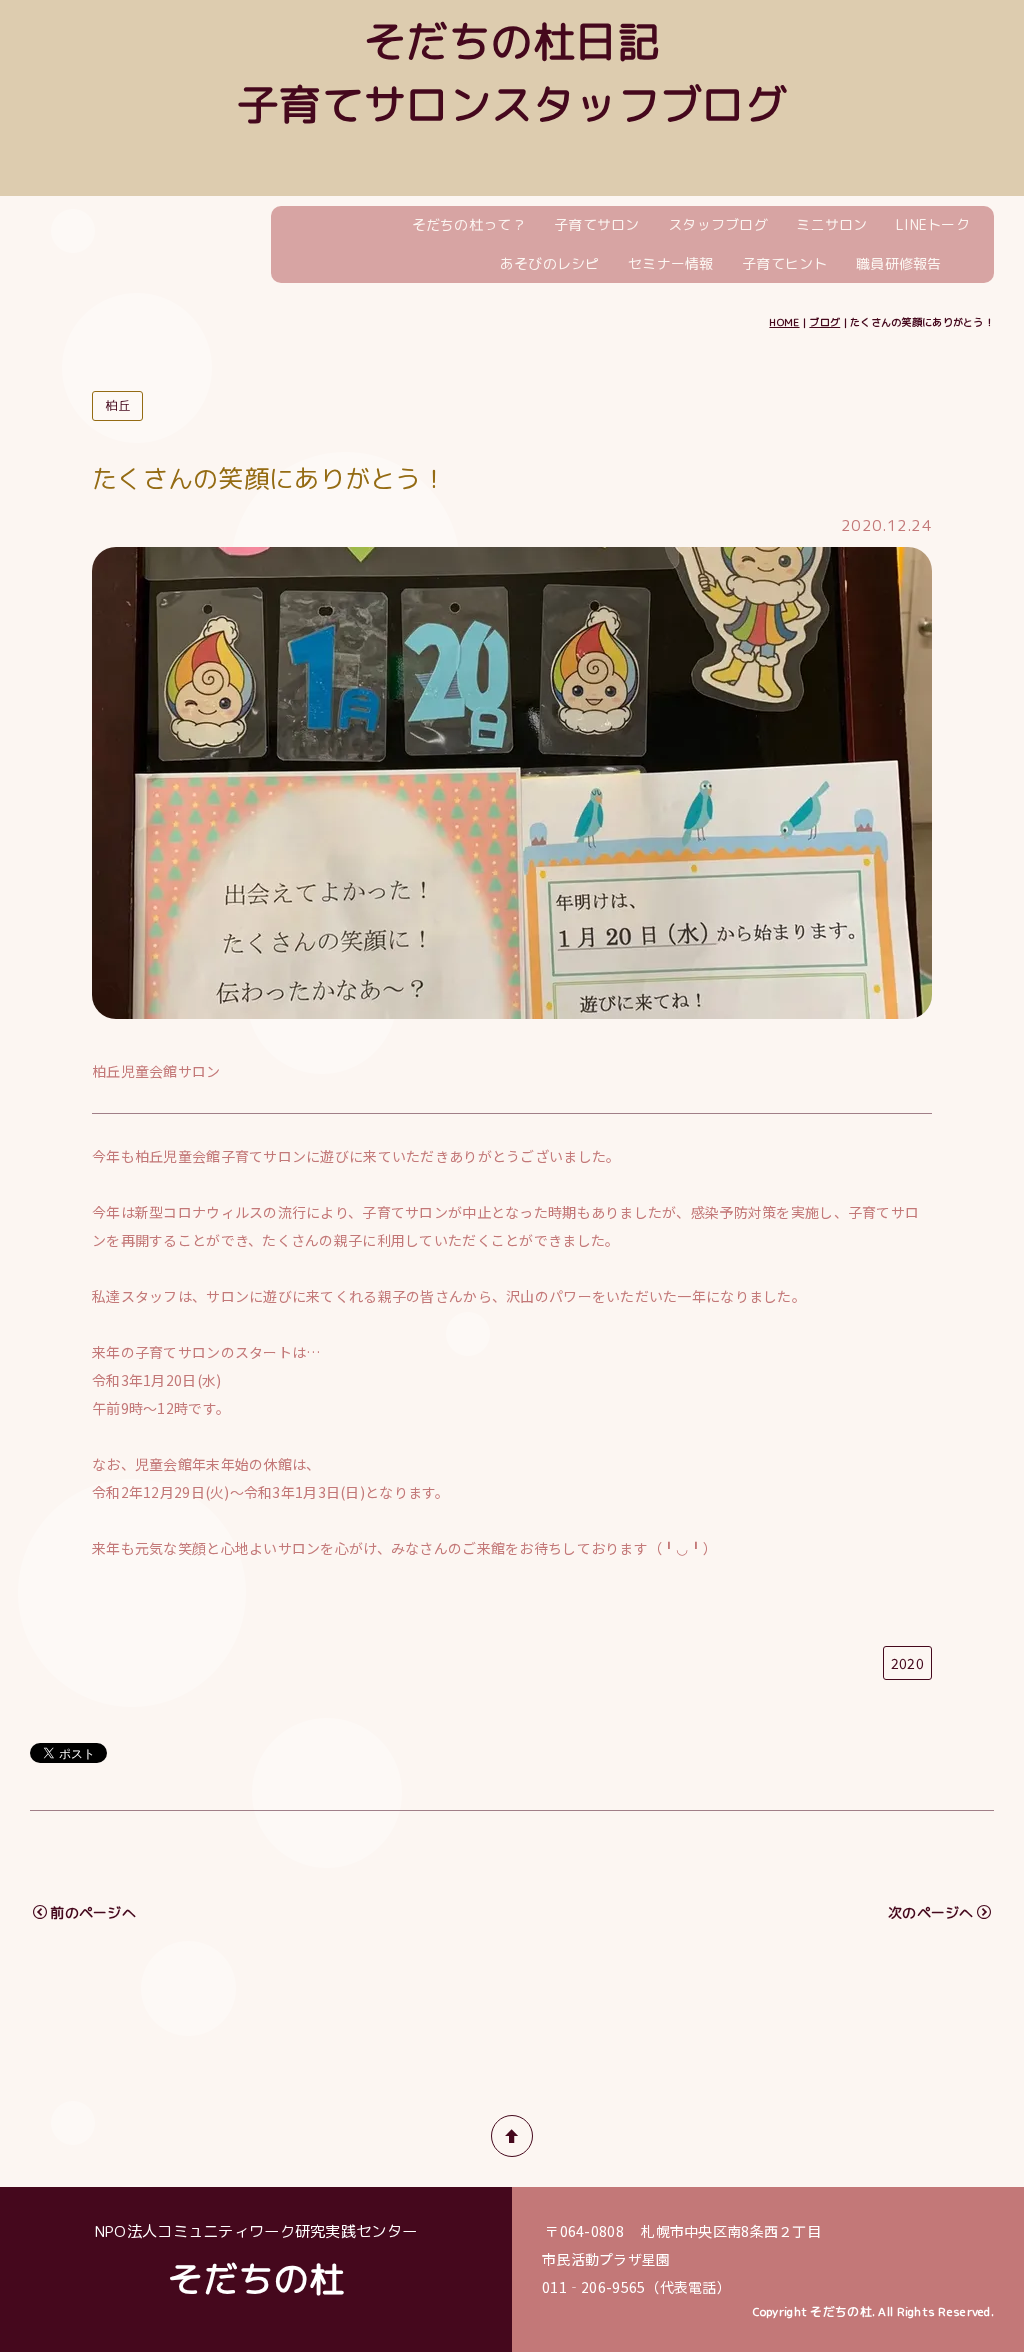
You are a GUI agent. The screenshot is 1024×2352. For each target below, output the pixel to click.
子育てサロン (597, 224)
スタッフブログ (718, 224)
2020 (907, 1663)
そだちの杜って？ (469, 224)
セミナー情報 (671, 263)
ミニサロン (831, 224)
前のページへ (93, 1912)
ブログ (824, 322)
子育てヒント (785, 263)
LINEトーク (933, 224)
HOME (784, 322)
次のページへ (931, 1912)
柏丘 (117, 405)
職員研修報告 (899, 263)
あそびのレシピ (550, 263)
